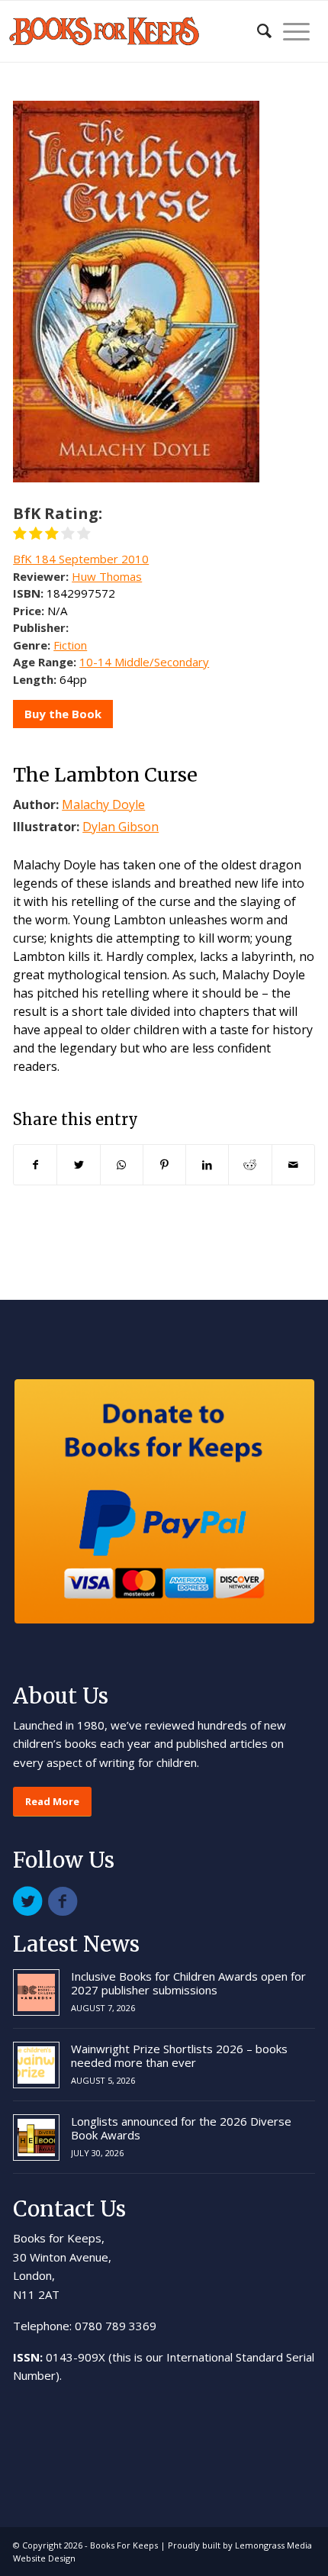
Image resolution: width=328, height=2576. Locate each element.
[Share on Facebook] (35, 1165)
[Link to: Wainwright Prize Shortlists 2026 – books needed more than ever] (36, 2065)
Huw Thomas (107, 576)
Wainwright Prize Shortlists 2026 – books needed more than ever (179, 2055)
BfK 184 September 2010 (81, 559)
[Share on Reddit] (250, 1165)
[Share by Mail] (293, 1165)
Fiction (70, 645)
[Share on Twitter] (78, 1165)
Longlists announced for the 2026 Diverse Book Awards (181, 2128)
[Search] (257, 31)
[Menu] (291, 31)
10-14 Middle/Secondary (144, 662)
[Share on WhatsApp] (122, 1165)
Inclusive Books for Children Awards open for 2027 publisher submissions (188, 1983)
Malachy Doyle (103, 804)
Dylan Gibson (121, 827)
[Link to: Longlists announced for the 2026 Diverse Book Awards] (36, 2138)
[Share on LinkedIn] (207, 1165)
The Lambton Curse (105, 775)
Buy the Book (63, 714)
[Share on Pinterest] (164, 1165)
